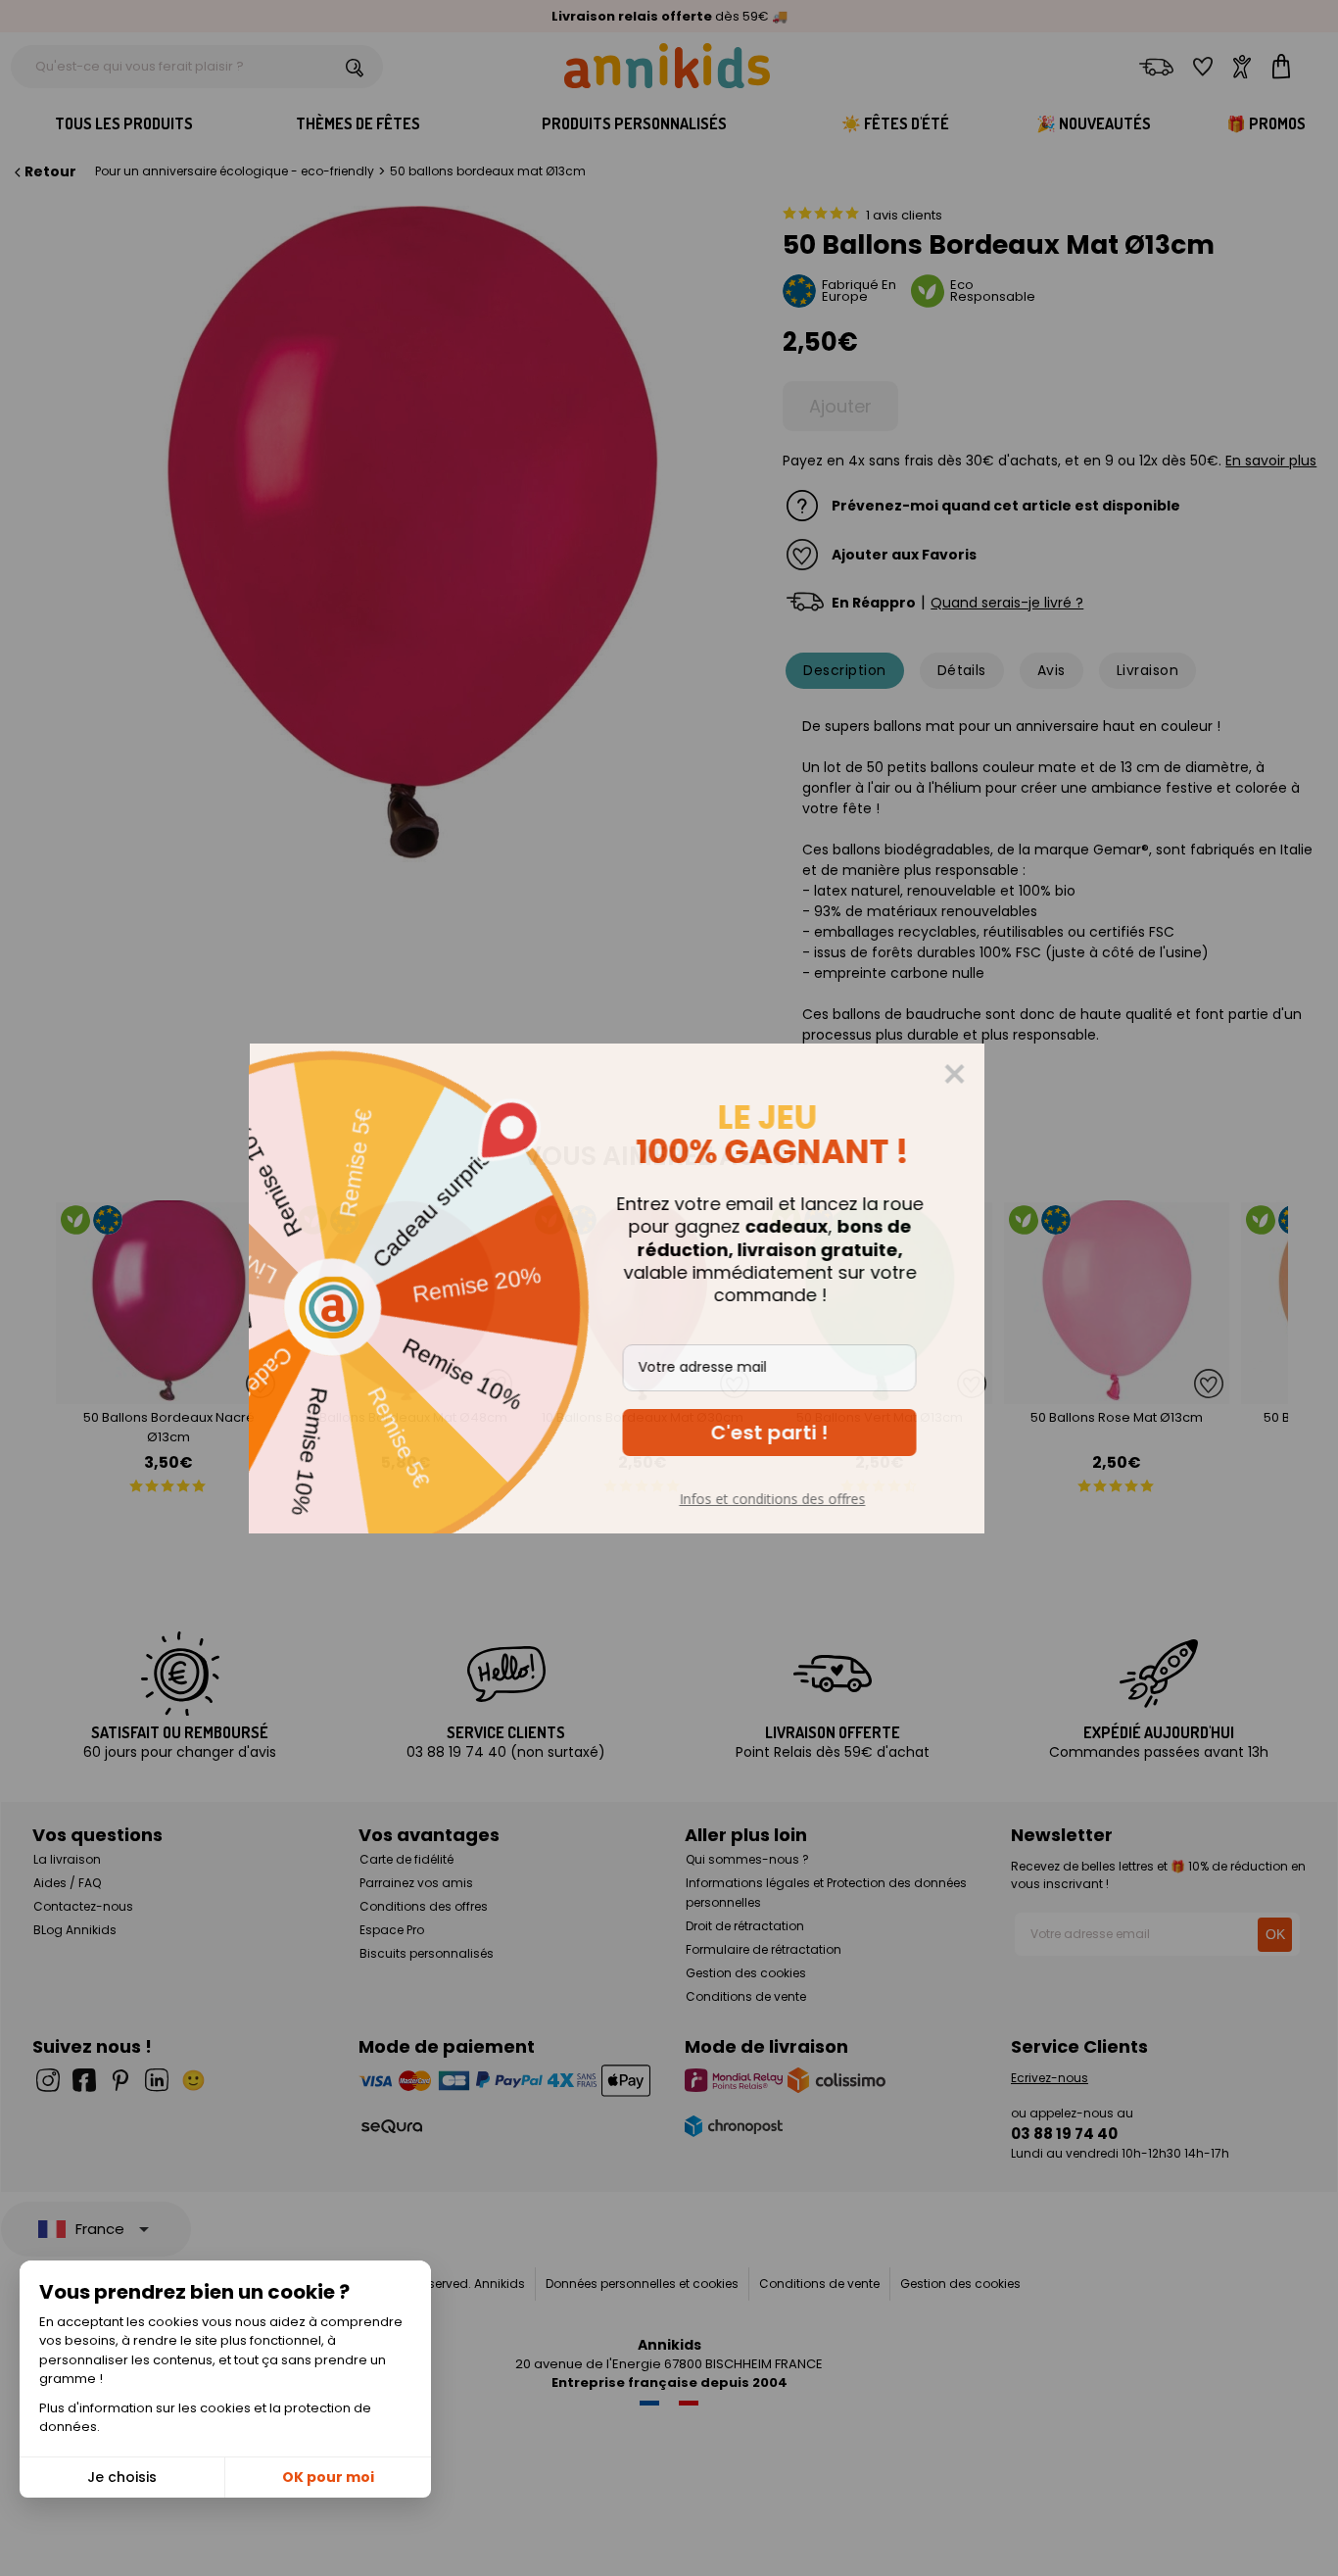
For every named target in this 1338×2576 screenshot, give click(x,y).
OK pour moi (328, 2477)
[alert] (669, 1288)
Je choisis (122, 2477)
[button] (822, 1433)
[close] (1007, 1074)
